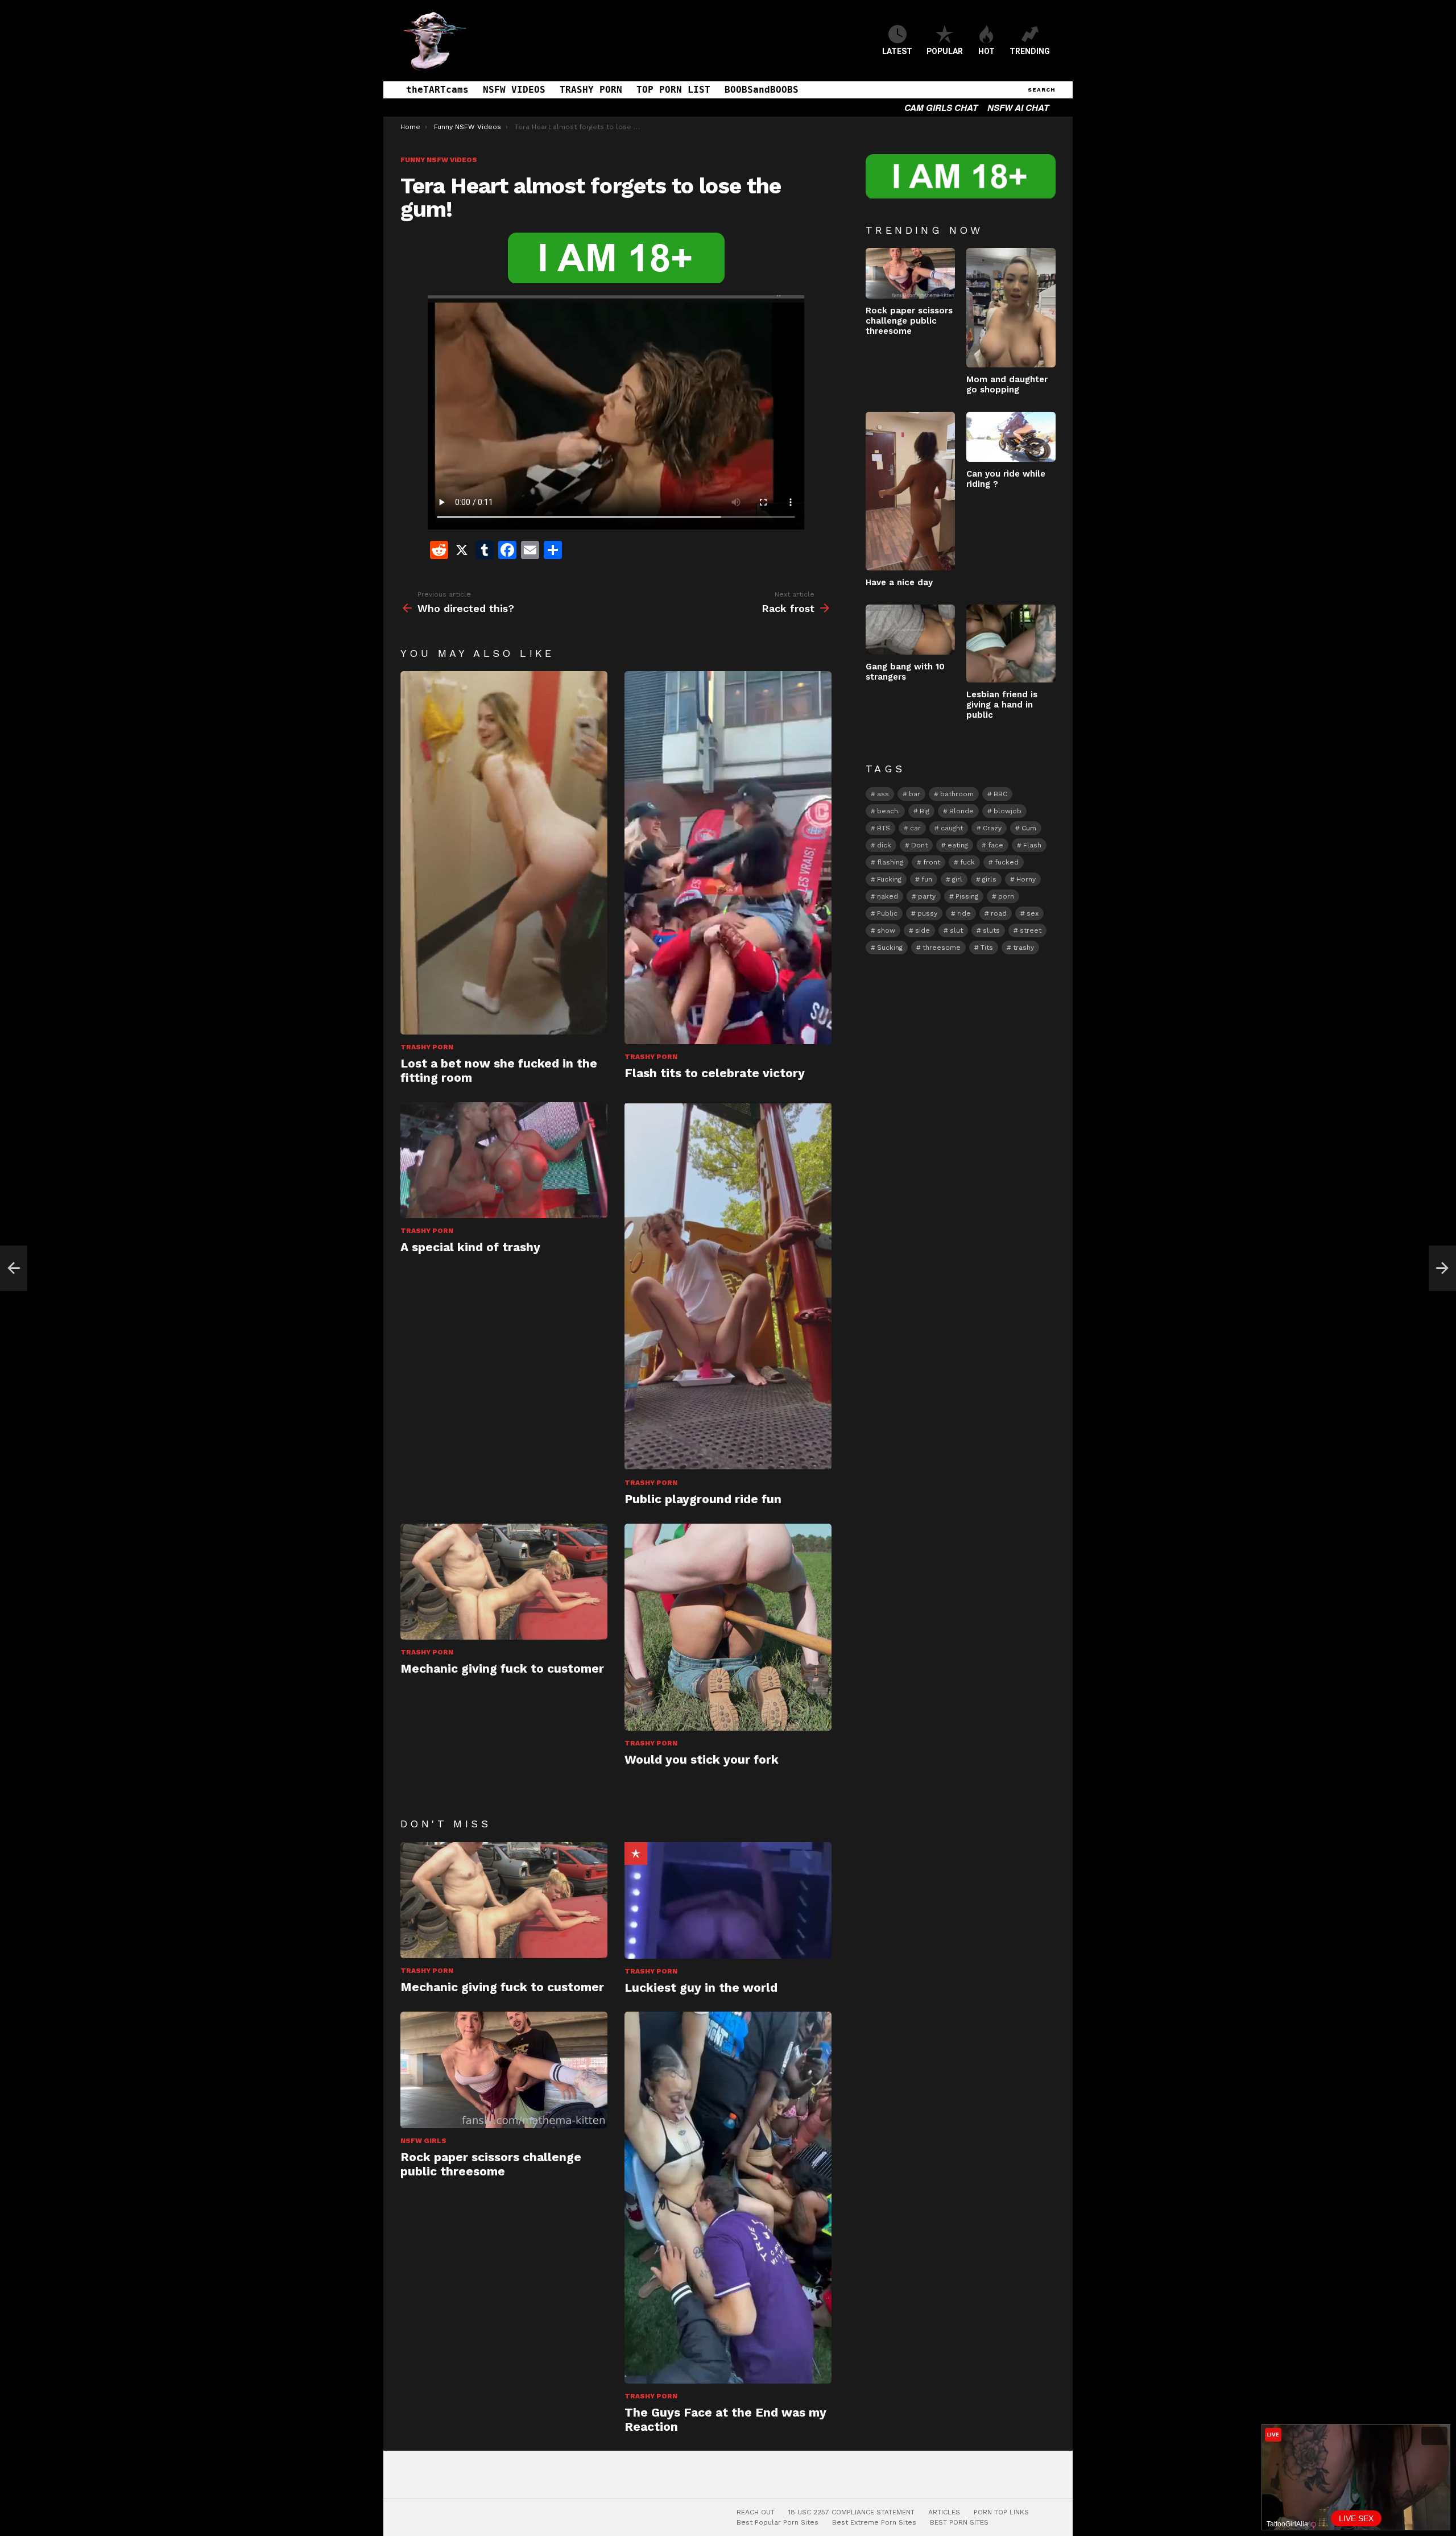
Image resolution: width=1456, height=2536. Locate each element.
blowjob (1008, 811)
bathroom (957, 794)
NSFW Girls (423, 2141)
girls (989, 879)
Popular (636, 1854)
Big (925, 811)
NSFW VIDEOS (514, 90)
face (996, 845)
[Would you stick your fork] (728, 1627)
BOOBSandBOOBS (762, 90)
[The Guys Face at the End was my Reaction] (728, 2198)
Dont (919, 845)
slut (956, 930)
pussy (927, 913)
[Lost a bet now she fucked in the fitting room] (504, 853)
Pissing (967, 896)
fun (927, 879)
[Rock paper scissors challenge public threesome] (504, 2070)
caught (952, 828)
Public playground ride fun (703, 1499)
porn (1006, 896)
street (1031, 930)
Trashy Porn (427, 1047)
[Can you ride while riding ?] (1011, 437)
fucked (1007, 862)
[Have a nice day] (910, 491)
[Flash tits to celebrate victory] (728, 857)
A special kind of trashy (470, 1247)
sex (1033, 913)
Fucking (889, 879)
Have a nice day (899, 582)
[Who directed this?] (14, 1268)
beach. (888, 811)
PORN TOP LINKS (1001, 2512)
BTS (884, 828)
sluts (991, 930)
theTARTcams (437, 90)
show (886, 930)
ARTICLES (944, 2512)
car (915, 828)
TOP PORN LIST (673, 90)
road (999, 913)
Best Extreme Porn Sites (874, 2522)
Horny (1026, 879)
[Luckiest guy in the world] (728, 1900)
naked (888, 896)
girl (957, 879)
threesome (942, 948)
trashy (1023, 948)
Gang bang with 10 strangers (905, 672)
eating (958, 845)
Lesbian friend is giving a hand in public (1002, 705)
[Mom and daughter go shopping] (1011, 307)
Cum (1029, 828)
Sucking (890, 948)
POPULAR (945, 51)
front (932, 862)
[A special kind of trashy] (504, 1161)
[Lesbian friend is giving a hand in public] (1011, 644)
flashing (890, 862)
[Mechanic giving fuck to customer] (504, 1582)
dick (884, 845)
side (923, 930)
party (927, 896)
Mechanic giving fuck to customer (502, 1668)
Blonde (961, 811)
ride (964, 913)
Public (887, 913)
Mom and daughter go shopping (1007, 384)
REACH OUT (756, 2512)
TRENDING (1030, 51)
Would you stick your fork (702, 1759)
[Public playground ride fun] (728, 1286)
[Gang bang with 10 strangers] (910, 630)
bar (915, 794)
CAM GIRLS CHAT (941, 107)
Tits (987, 948)
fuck (967, 862)
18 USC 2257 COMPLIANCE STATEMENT (851, 2512)
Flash (1032, 845)
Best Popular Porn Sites (777, 2522)
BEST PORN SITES (959, 2522)
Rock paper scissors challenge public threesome (491, 2164)
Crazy (992, 828)
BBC (1000, 794)
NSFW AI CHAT (1018, 107)
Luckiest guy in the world (701, 1987)
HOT (986, 51)
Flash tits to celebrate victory (715, 1073)
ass (883, 794)
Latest (897, 51)
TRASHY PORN (591, 90)
